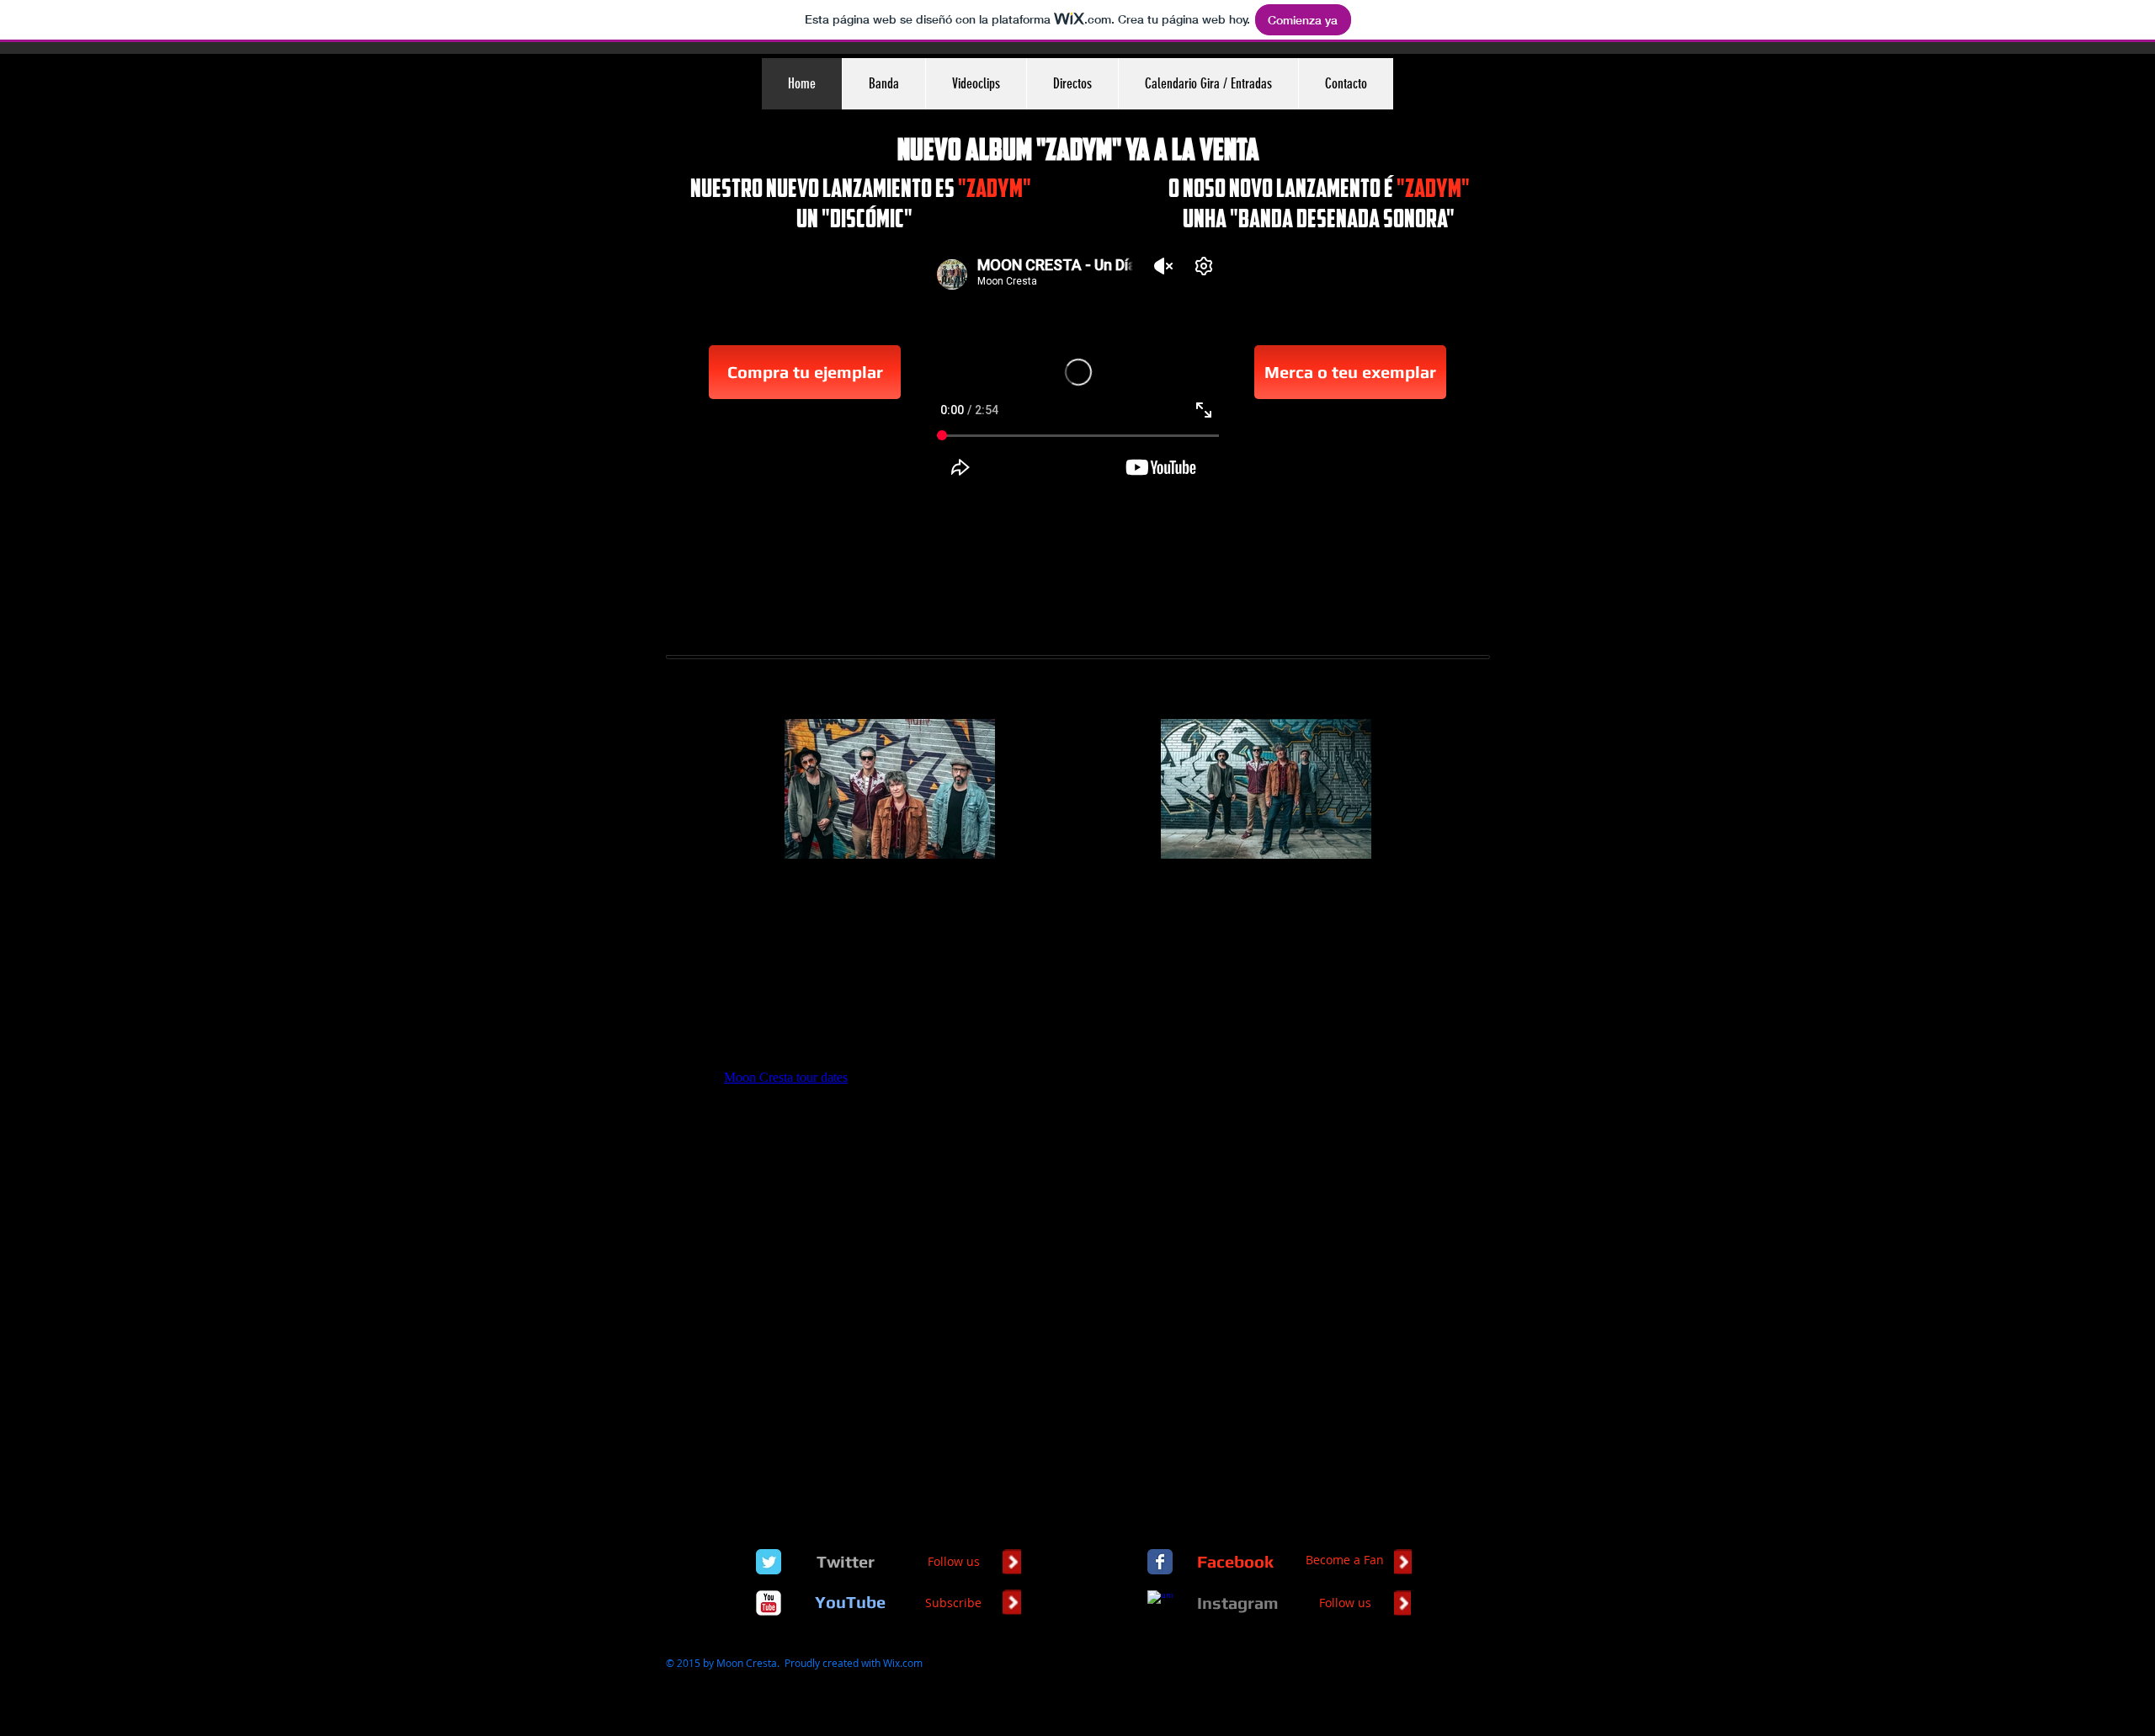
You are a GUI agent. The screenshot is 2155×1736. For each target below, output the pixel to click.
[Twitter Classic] (769, 1562)
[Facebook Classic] (1160, 1562)
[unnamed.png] (1160, 1603)
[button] (883, 84)
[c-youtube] (769, 1603)
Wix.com (903, 1663)
